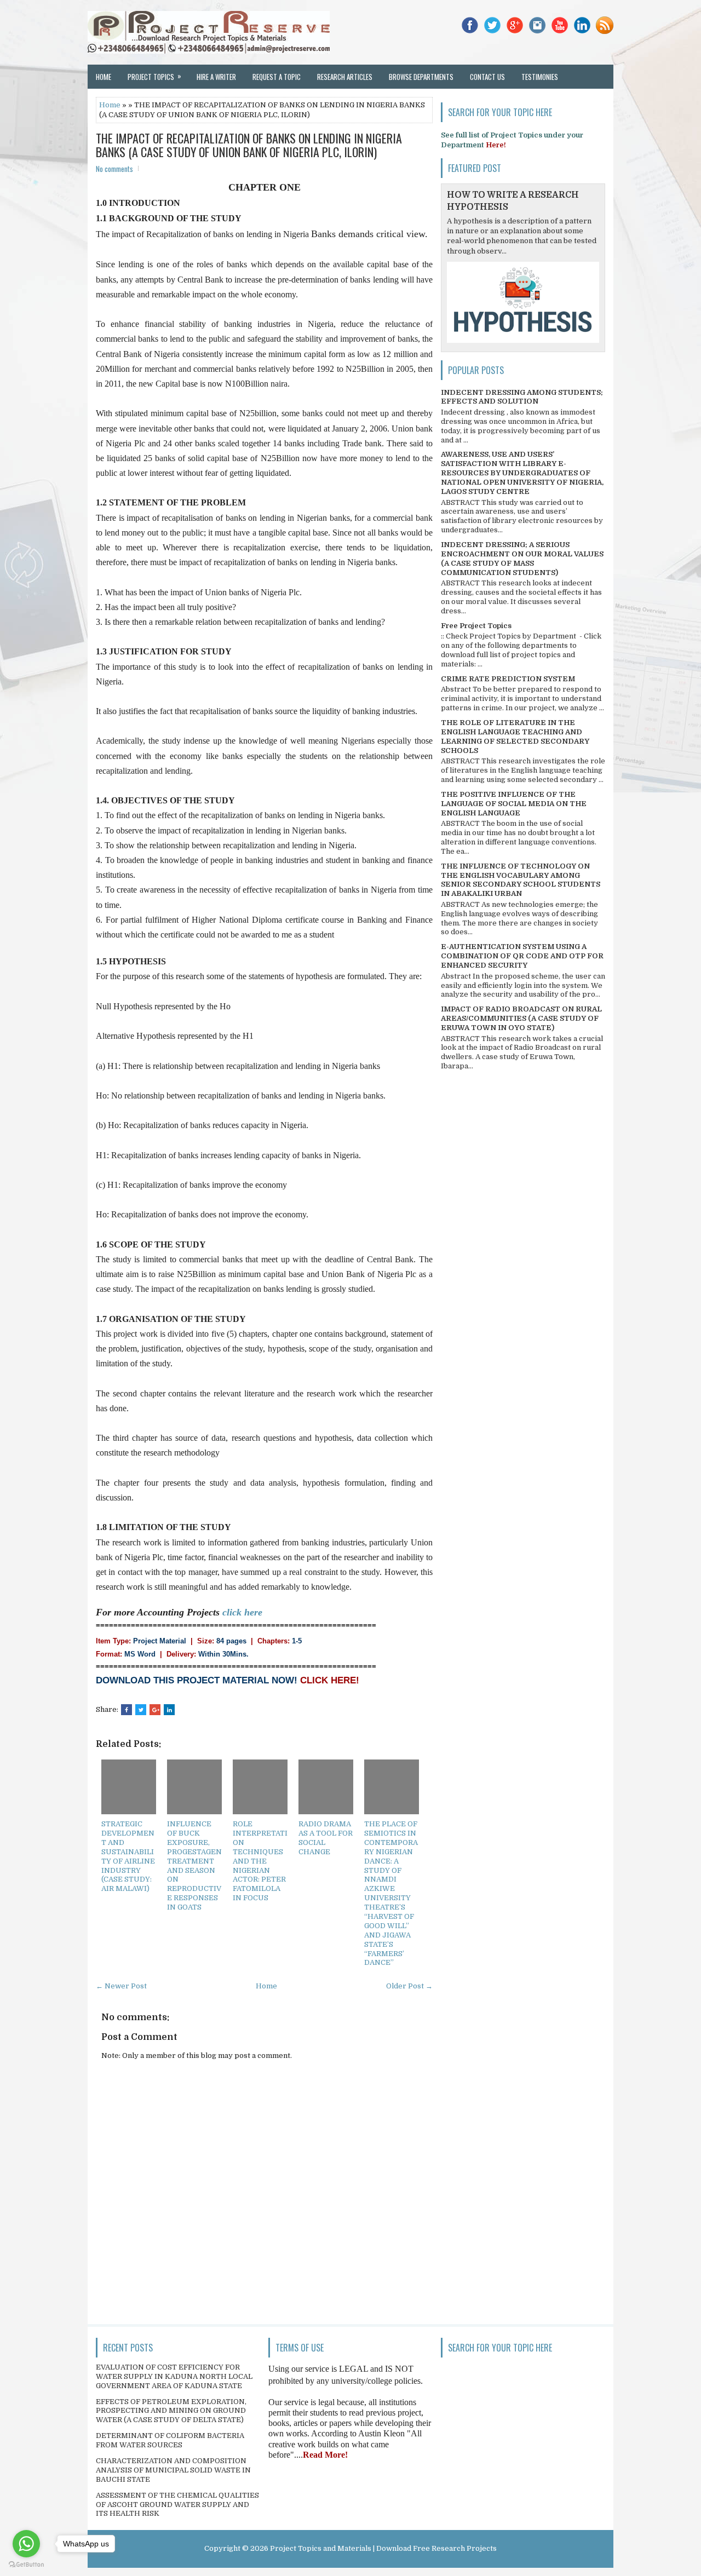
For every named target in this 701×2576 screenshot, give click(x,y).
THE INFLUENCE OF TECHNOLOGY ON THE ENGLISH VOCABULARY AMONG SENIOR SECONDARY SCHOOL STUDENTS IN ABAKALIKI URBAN (521, 880)
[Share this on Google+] (155, 1710)
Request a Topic (277, 77)
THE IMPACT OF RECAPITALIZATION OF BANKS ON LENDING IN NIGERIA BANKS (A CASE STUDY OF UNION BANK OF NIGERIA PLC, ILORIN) (249, 145)
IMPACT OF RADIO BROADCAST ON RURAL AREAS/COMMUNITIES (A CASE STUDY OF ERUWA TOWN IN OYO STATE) (521, 1018)
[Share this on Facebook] (127, 1710)
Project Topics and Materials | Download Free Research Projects (383, 2548)
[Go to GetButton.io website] (26, 2565)
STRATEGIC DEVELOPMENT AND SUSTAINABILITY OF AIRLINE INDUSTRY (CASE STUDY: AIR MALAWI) (128, 1856)
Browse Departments (421, 77)
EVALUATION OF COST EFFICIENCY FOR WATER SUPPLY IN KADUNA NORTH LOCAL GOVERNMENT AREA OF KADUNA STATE (174, 2376)
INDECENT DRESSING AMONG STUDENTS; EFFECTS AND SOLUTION (522, 397)
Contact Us (487, 77)
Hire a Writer (216, 77)
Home (104, 77)
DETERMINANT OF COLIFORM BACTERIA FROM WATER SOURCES (170, 2440)
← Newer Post (121, 1986)
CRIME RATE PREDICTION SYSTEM (508, 679)
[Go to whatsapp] (26, 2544)
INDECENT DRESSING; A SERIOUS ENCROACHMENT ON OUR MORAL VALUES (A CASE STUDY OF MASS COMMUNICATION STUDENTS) (522, 559)
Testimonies (540, 77)
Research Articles (345, 77)
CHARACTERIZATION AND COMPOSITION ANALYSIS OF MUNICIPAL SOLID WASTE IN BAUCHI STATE (173, 2470)
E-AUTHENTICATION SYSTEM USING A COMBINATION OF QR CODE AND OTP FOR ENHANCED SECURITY (522, 956)
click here (242, 1612)
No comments (114, 169)
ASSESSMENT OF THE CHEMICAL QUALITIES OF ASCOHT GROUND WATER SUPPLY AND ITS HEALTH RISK (177, 2505)
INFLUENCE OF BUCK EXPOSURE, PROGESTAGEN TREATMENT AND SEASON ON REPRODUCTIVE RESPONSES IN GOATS (194, 1865)
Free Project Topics (476, 626)
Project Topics (154, 76)
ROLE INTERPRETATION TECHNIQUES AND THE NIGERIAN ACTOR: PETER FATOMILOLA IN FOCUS (260, 1861)
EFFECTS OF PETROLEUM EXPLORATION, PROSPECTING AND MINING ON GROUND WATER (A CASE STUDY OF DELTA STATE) (171, 2411)
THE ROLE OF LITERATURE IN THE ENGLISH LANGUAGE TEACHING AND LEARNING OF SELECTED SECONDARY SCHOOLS (515, 737)
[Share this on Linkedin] (169, 1710)
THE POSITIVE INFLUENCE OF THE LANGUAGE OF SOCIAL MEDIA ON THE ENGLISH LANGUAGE (514, 804)
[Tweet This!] (141, 1710)
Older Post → (409, 1986)
